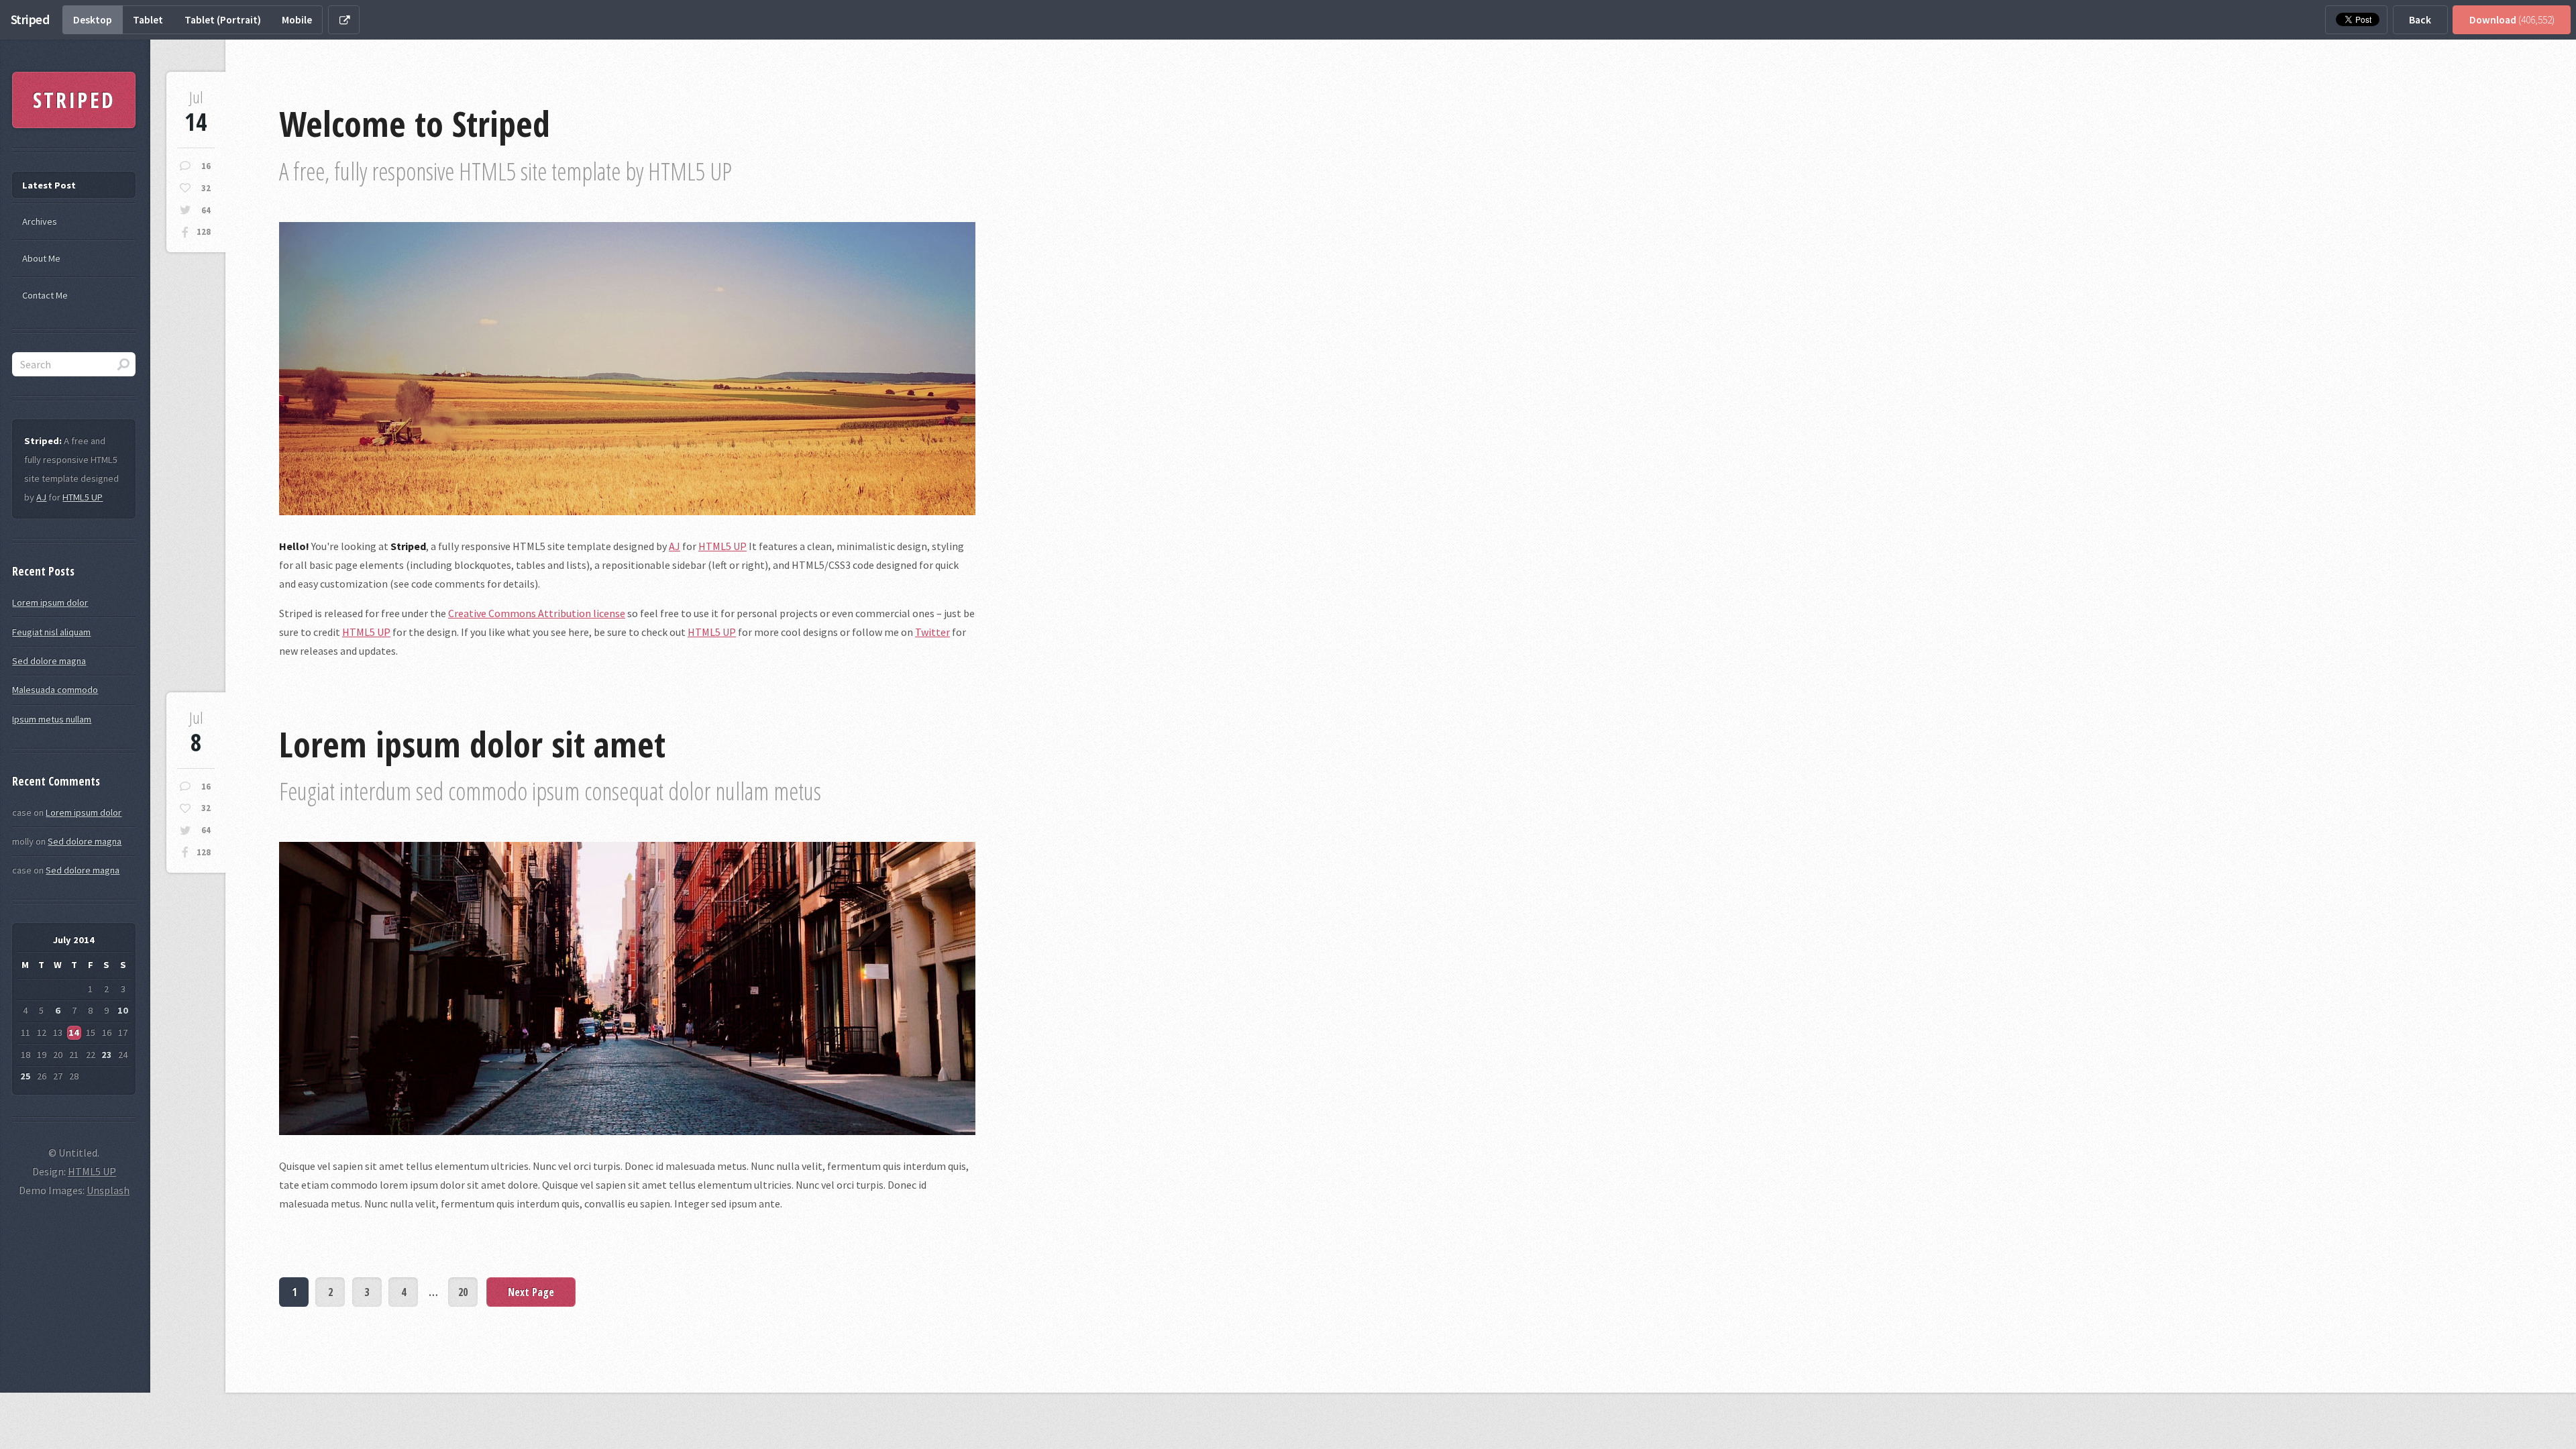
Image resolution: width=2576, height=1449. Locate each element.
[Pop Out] (344, 20)
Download (2512, 20)
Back (2420, 20)
